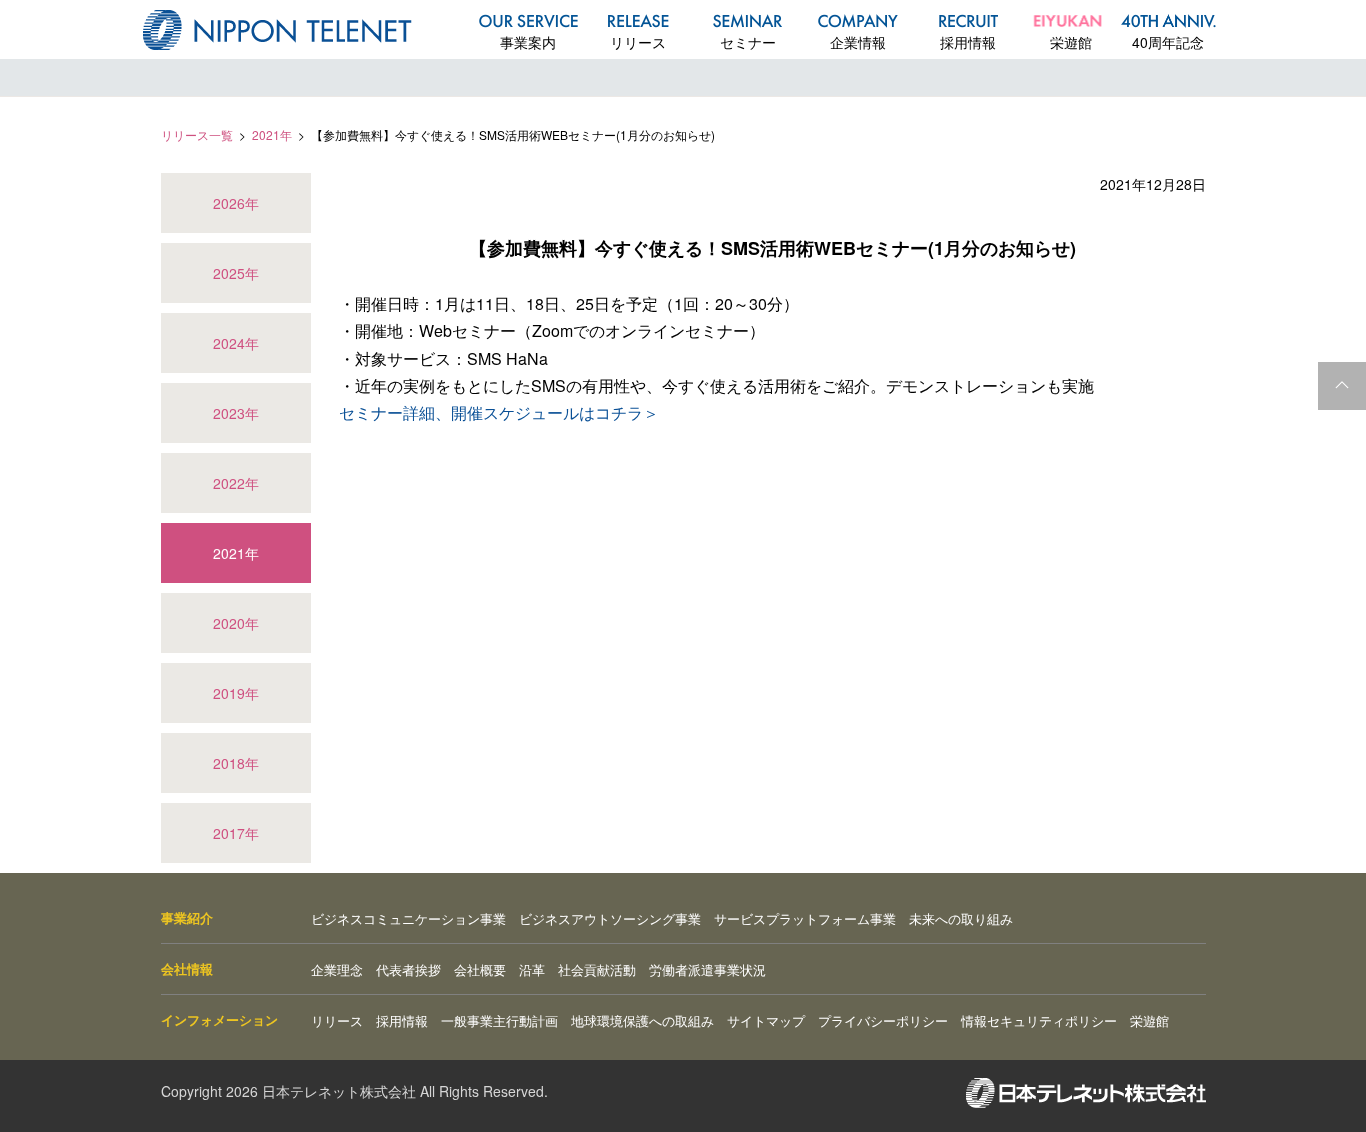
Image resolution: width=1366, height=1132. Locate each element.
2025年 (236, 273)
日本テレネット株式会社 (277, 30)
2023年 (236, 413)
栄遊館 (1071, 42)
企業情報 (858, 42)
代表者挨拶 (408, 969)
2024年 (236, 343)
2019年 (236, 693)
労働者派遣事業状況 (707, 969)
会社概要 (480, 969)
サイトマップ (766, 1020)
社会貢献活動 (597, 969)
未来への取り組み (961, 918)
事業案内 (528, 42)
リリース (638, 42)
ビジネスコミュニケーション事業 (408, 918)
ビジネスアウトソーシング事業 (610, 918)
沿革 (532, 969)
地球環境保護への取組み (642, 1020)
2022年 (236, 483)
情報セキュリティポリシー (1039, 1020)
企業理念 (337, 969)
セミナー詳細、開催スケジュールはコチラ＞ (499, 412)
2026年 (236, 203)
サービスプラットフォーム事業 (805, 918)
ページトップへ (1342, 386)
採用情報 (968, 42)
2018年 (236, 763)
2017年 (236, 833)
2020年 (236, 623)
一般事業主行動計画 (499, 1020)
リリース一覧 (197, 134)
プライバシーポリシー (883, 1020)
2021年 (272, 134)
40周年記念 (1168, 42)
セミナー (748, 42)
